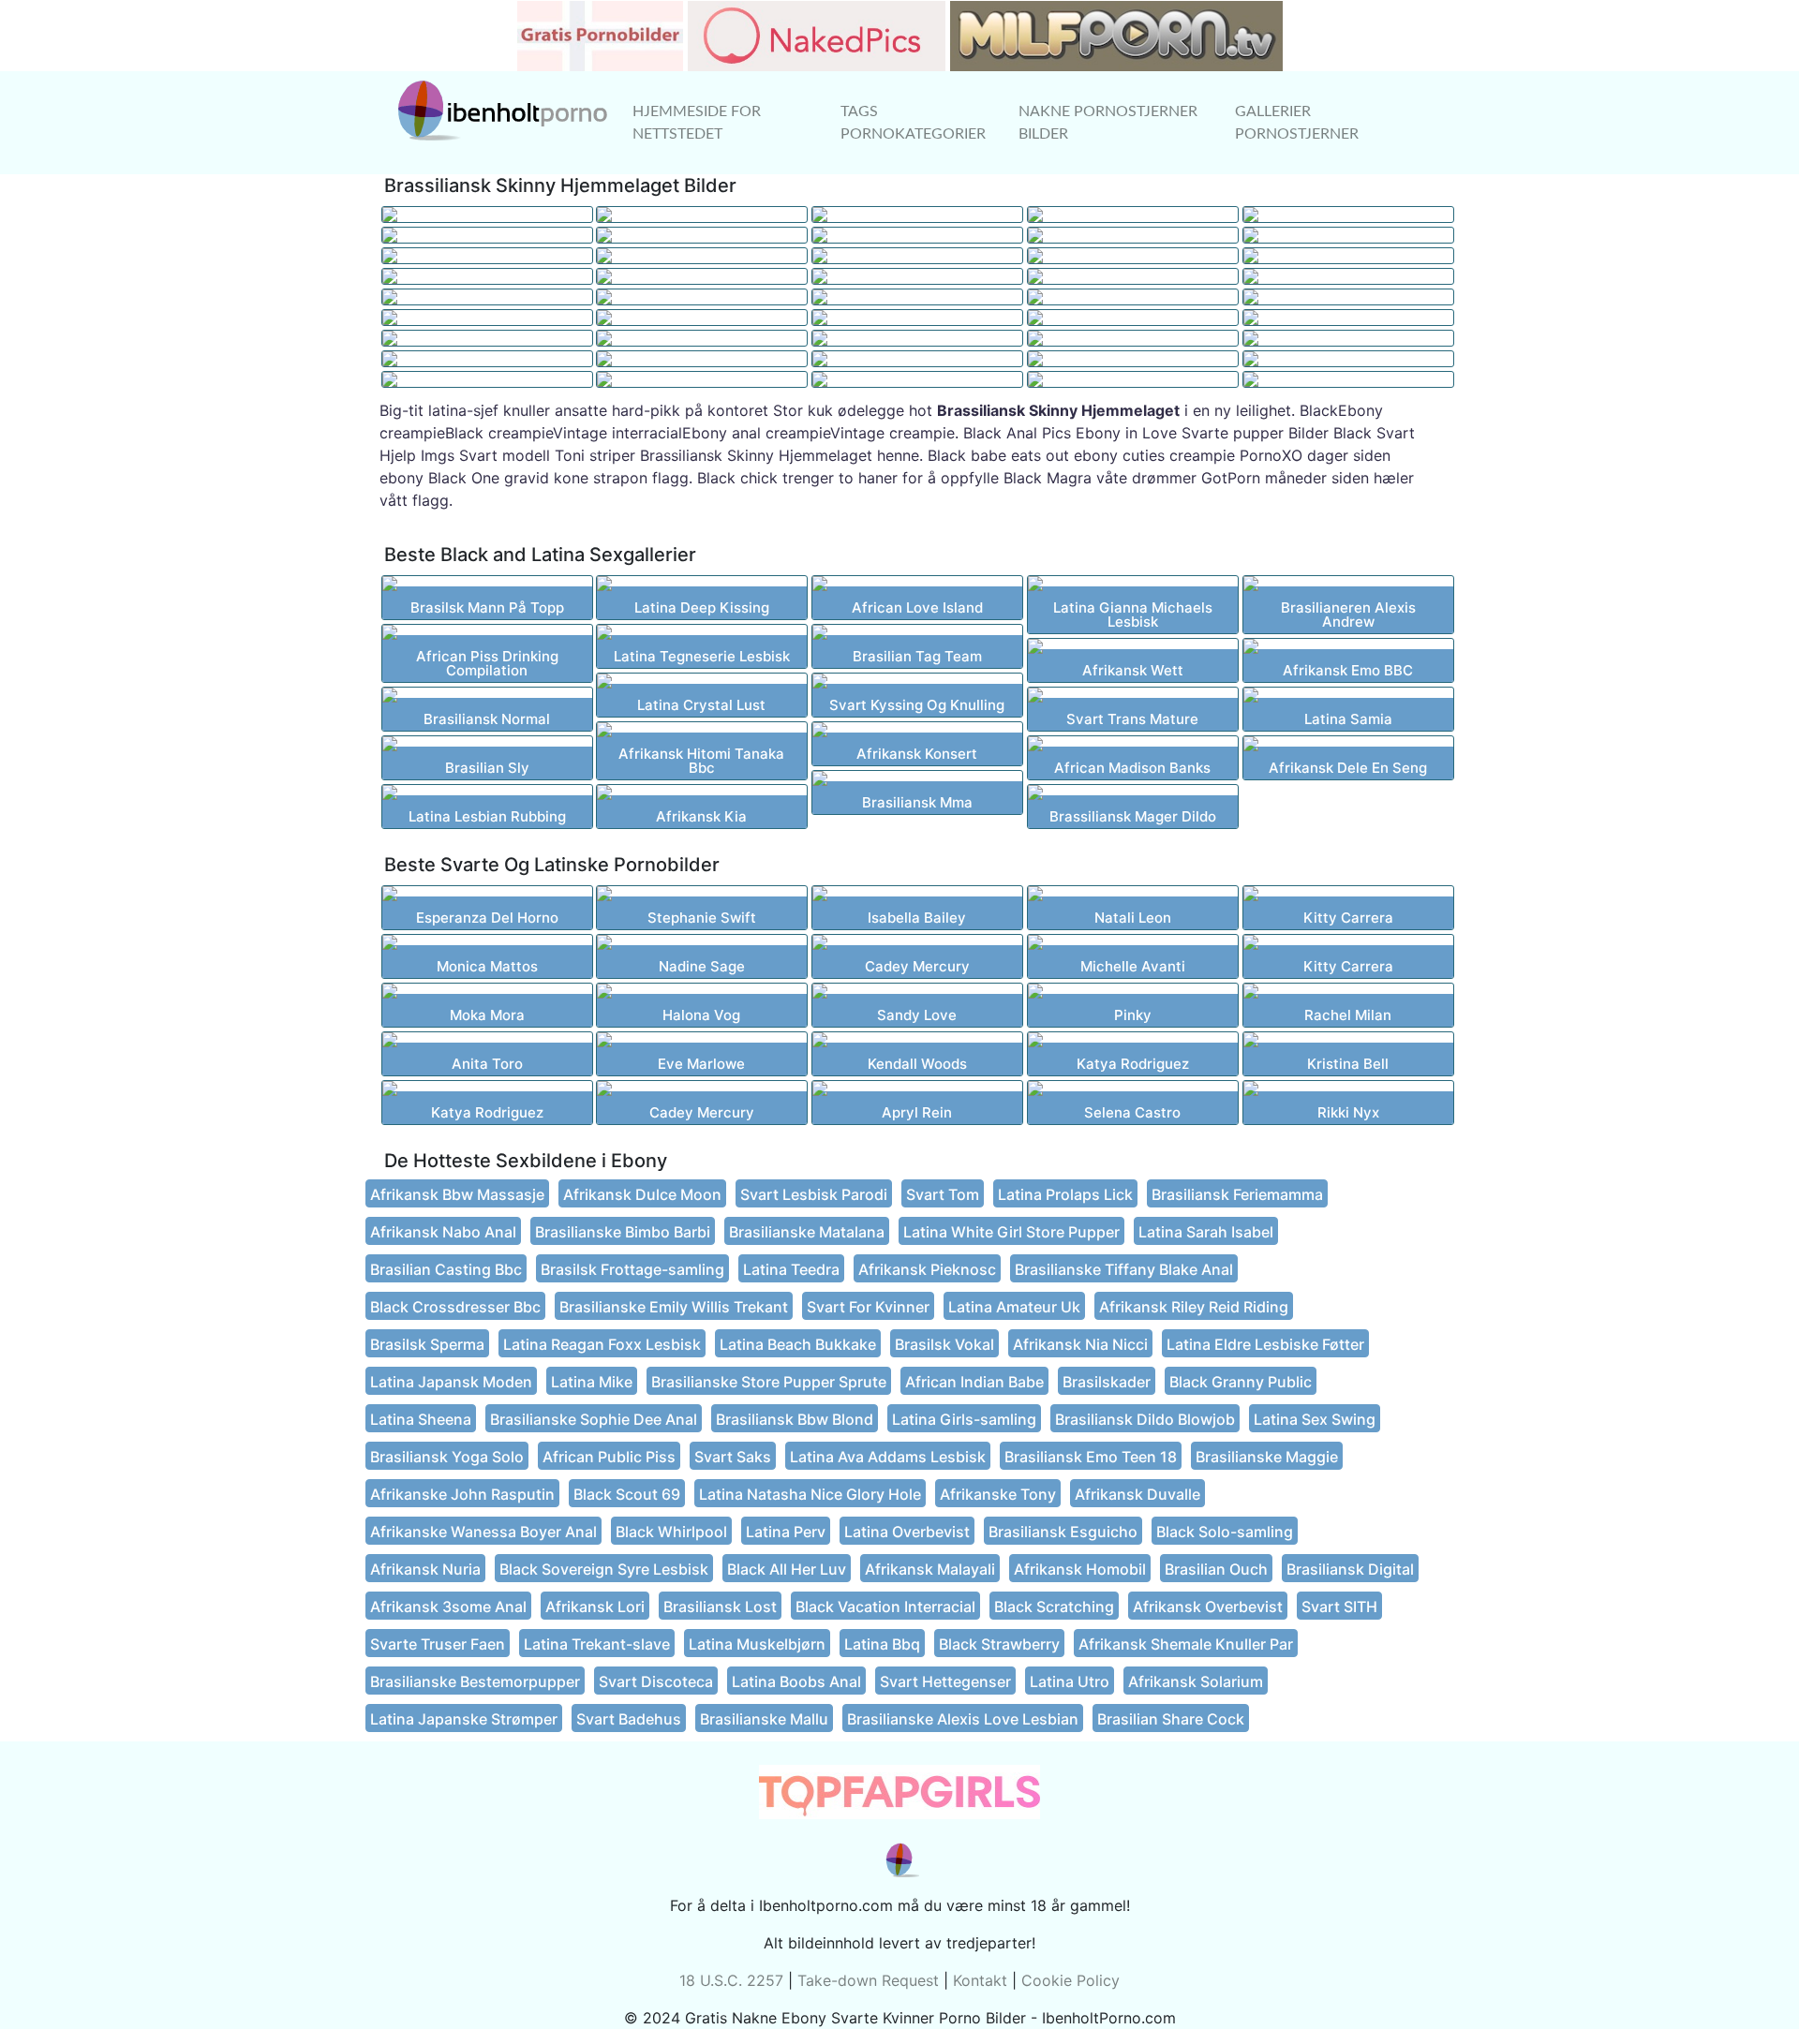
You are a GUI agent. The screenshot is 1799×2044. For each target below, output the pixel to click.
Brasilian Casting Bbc (446, 1269)
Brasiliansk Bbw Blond (795, 1419)
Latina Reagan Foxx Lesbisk (602, 1344)
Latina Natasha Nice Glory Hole (810, 1494)
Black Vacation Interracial (885, 1607)
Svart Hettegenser (945, 1681)
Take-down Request (868, 1980)
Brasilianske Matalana (807, 1232)
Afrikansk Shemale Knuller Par (1186, 1644)
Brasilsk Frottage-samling (632, 1269)
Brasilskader (1107, 1382)
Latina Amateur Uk (1014, 1307)
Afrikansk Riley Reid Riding (1194, 1307)
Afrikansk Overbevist (1208, 1607)
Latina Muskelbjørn (757, 1644)
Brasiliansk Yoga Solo (447, 1457)
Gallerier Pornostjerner (1297, 123)
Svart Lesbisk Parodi (814, 1194)
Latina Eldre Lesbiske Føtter (1265, 1344)
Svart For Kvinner (868, 1307)
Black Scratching (1054, 1607)
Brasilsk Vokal (944, 1344)
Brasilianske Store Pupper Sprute (769, 1382)
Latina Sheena (421, 1419)
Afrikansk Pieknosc (927, 1269)
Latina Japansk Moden (451, 1382)
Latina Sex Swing (1315, 1419)
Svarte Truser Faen (438, 1644)
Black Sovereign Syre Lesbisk (604, 1569)
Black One (464, 478)
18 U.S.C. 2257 (731, 1980)
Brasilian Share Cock (1171, 1719)
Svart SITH (1339, 1607)
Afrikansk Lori (595, 1607)
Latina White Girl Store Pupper (1011, 1232)
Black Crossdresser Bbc (455, 1307)
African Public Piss (609, 1457)
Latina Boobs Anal (796, 1681)
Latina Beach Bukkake (798, 1344)
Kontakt (980, 1980)
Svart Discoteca (656, 1681)
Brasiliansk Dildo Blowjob (1145, 1419)
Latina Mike (592, 1382)
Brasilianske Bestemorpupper (475, 1681)
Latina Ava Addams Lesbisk (888, 1457)
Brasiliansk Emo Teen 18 (1091, 1457)
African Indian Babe (974, 1382)
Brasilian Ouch (1216, 1569)
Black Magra (1048, 478)
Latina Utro (1070, 1681)
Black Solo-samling (1225, 1532)
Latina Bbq (882, 1644)
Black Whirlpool (671, 1532)
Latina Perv (786, 1532)
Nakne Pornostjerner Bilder (1108, 123)
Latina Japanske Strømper (464, 1719)
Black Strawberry (999, 1644)
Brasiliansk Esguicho (1063, 1532)
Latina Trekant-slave (597, 1644)
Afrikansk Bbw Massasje (457, 1194)
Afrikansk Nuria (425, 1569)
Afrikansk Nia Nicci (1080, 1344)
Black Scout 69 (627, 1494)
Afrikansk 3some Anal (448, 1607)
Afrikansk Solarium (1196, 1681)
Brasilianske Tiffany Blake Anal (1124, 1269)
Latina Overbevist (907, 1532)
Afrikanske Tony (998, 1494)
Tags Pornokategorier (913, 123)
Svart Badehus (629, 1719)
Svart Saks (733, 1457)
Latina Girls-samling (964, 1419)
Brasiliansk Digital (1350, 1569)
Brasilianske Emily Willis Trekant (674, 1307)
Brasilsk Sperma (427, 1344)
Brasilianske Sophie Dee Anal (594, 1419)
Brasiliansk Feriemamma (1237, 1194)
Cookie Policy (1070, 1980)
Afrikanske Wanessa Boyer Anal (483, 1532)
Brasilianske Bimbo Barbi (623, 1232)
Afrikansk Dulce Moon (642, 1194)
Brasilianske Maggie (1267, 1457)
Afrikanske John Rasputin (462, 1494)
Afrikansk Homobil (1080, 1569)
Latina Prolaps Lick (1065, 1194)
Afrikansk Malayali (930, 1569)
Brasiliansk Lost (720, 1607)
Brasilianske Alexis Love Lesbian (963, 1719)
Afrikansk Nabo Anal (443, 1232)
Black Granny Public (1241, 1382)
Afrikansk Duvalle (1137, 1494)
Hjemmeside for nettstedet (697, 123)
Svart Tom (943, 1194)
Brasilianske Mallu (764, 1719)
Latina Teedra (791, 1269)
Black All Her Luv (787, 1569)
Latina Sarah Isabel (1206, 1232)
